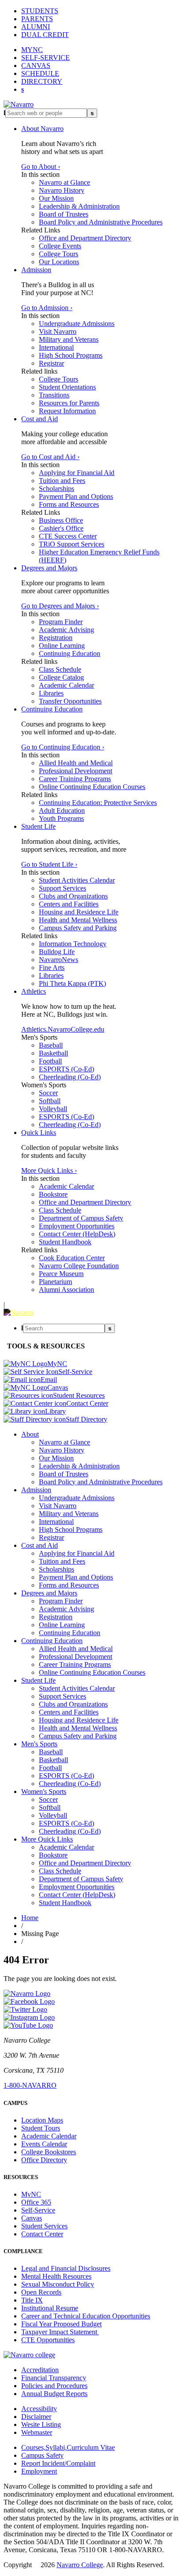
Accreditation (40, 2370)
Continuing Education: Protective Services (98, 803)
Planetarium (55, 1282)
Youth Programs (61, 818)
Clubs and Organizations (73, 896)
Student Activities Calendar (77, 880)
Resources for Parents (69, 403)
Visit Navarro (58, 331)
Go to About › (41, 167)
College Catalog (61, 677)
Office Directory (44, 2160)
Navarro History (62, 190)
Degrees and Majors (49, 568)
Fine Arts (52, 968)
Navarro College (80, 2565)
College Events (60, 246)
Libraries (51, 693)
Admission (36, 270)
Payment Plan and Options (76, 496)
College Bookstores (49, 2152)
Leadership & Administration (79, 206)
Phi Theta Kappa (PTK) (72, 983)
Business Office (61, 520)
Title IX (32, 2300)
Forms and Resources (69, 504)
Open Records (41, 2292)
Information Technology (73, 944)
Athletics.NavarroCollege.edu (63, 1029)
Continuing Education (70, 653)
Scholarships (57, 489)
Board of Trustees (64, 214)
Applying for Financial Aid (77, 473)
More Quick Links (47, 1839)
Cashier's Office (61, 528)
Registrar (51, 363)
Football (50, 1061)
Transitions (54, 395)
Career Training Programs (75, 779)
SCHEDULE (40, 73)
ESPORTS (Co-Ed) (66, 1069)
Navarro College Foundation (79, 1266)
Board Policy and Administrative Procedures (101, 222)
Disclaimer (36, 2417)
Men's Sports (39, 1744)
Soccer (48, 1093)
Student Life (38, 826)
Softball (50, 1101)
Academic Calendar (66, 685)
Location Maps (42, 2120)
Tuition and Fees (62, 481)
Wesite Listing (41, 2424)
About (30, 1434)
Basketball (53, 1053)
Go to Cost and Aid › (50, 457)
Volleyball (53, 1109)
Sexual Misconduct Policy (58, 2284)
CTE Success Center (68, 536)
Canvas (32, 2218)
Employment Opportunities (77, 1226)
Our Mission (56, 198)
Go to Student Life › (49, 864)
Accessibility (39, 2409)
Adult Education (62, 811)
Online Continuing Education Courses (92, 787)
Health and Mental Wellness (78, 920)
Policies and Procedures (54, 2386)
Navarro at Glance (64, 182)
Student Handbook (65, 1242)
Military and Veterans (69, 339)
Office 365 (36, 2202)
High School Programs (71, 355)
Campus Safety (42, 2455)
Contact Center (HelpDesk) (77, 1234)
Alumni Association (66, 1290)
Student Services (44, 2226)
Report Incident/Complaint (58, 2463)
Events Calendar (44, 2144)
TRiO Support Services (72, 544)
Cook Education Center (72, 1258)
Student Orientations (67, 387)
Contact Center (42, 2234)
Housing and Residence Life (79, 912)
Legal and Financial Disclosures (66, 2268)
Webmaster (37, 2432)
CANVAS (36, 66)
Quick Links (39, 1133)
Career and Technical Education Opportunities (86, 2316)
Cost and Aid (40, 419)
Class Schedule (60, 669)
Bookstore (53, 1194)
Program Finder (61, 622)
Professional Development (76, 771)
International (56, 347)
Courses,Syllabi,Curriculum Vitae (68, 2447)
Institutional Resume (50, 2308)
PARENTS (37, 19)
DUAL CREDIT (45, 35)
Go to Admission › (47, 308)
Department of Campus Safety (81, 1218)
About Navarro (42, 129)
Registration (56, 638)
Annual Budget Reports (54, 2394)
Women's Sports (44, 1792)
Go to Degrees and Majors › (60, 606)
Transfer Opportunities (70, 701)
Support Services (63, 888)
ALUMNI (36, 27)
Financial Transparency (54, 2378)
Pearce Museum (61, 1274)
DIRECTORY (42, 81)
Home (30, 1918)
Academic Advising (66, 630)
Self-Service (38, 2210)
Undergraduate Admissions (77, 324)
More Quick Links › (49, 1170)
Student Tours (41, 2128)
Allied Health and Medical (76, 763)
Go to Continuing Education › (63, 747)
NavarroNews (59, 960)
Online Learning (62, 646)
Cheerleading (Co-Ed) (70, 1077)
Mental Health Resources (56, 2276)
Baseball (51, 1045)
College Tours (59, 254)
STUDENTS (40, 11)
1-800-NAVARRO (30, 2085)
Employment (39, 2471)
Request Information (67, 411)
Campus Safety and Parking (78, 928)
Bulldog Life (57, 952)
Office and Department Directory (85, 238)
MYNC (32, 50)
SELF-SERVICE (45, 58)
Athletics (34, 991)
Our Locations (59, 262)
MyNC (31, 2194)
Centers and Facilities (69, 904)
